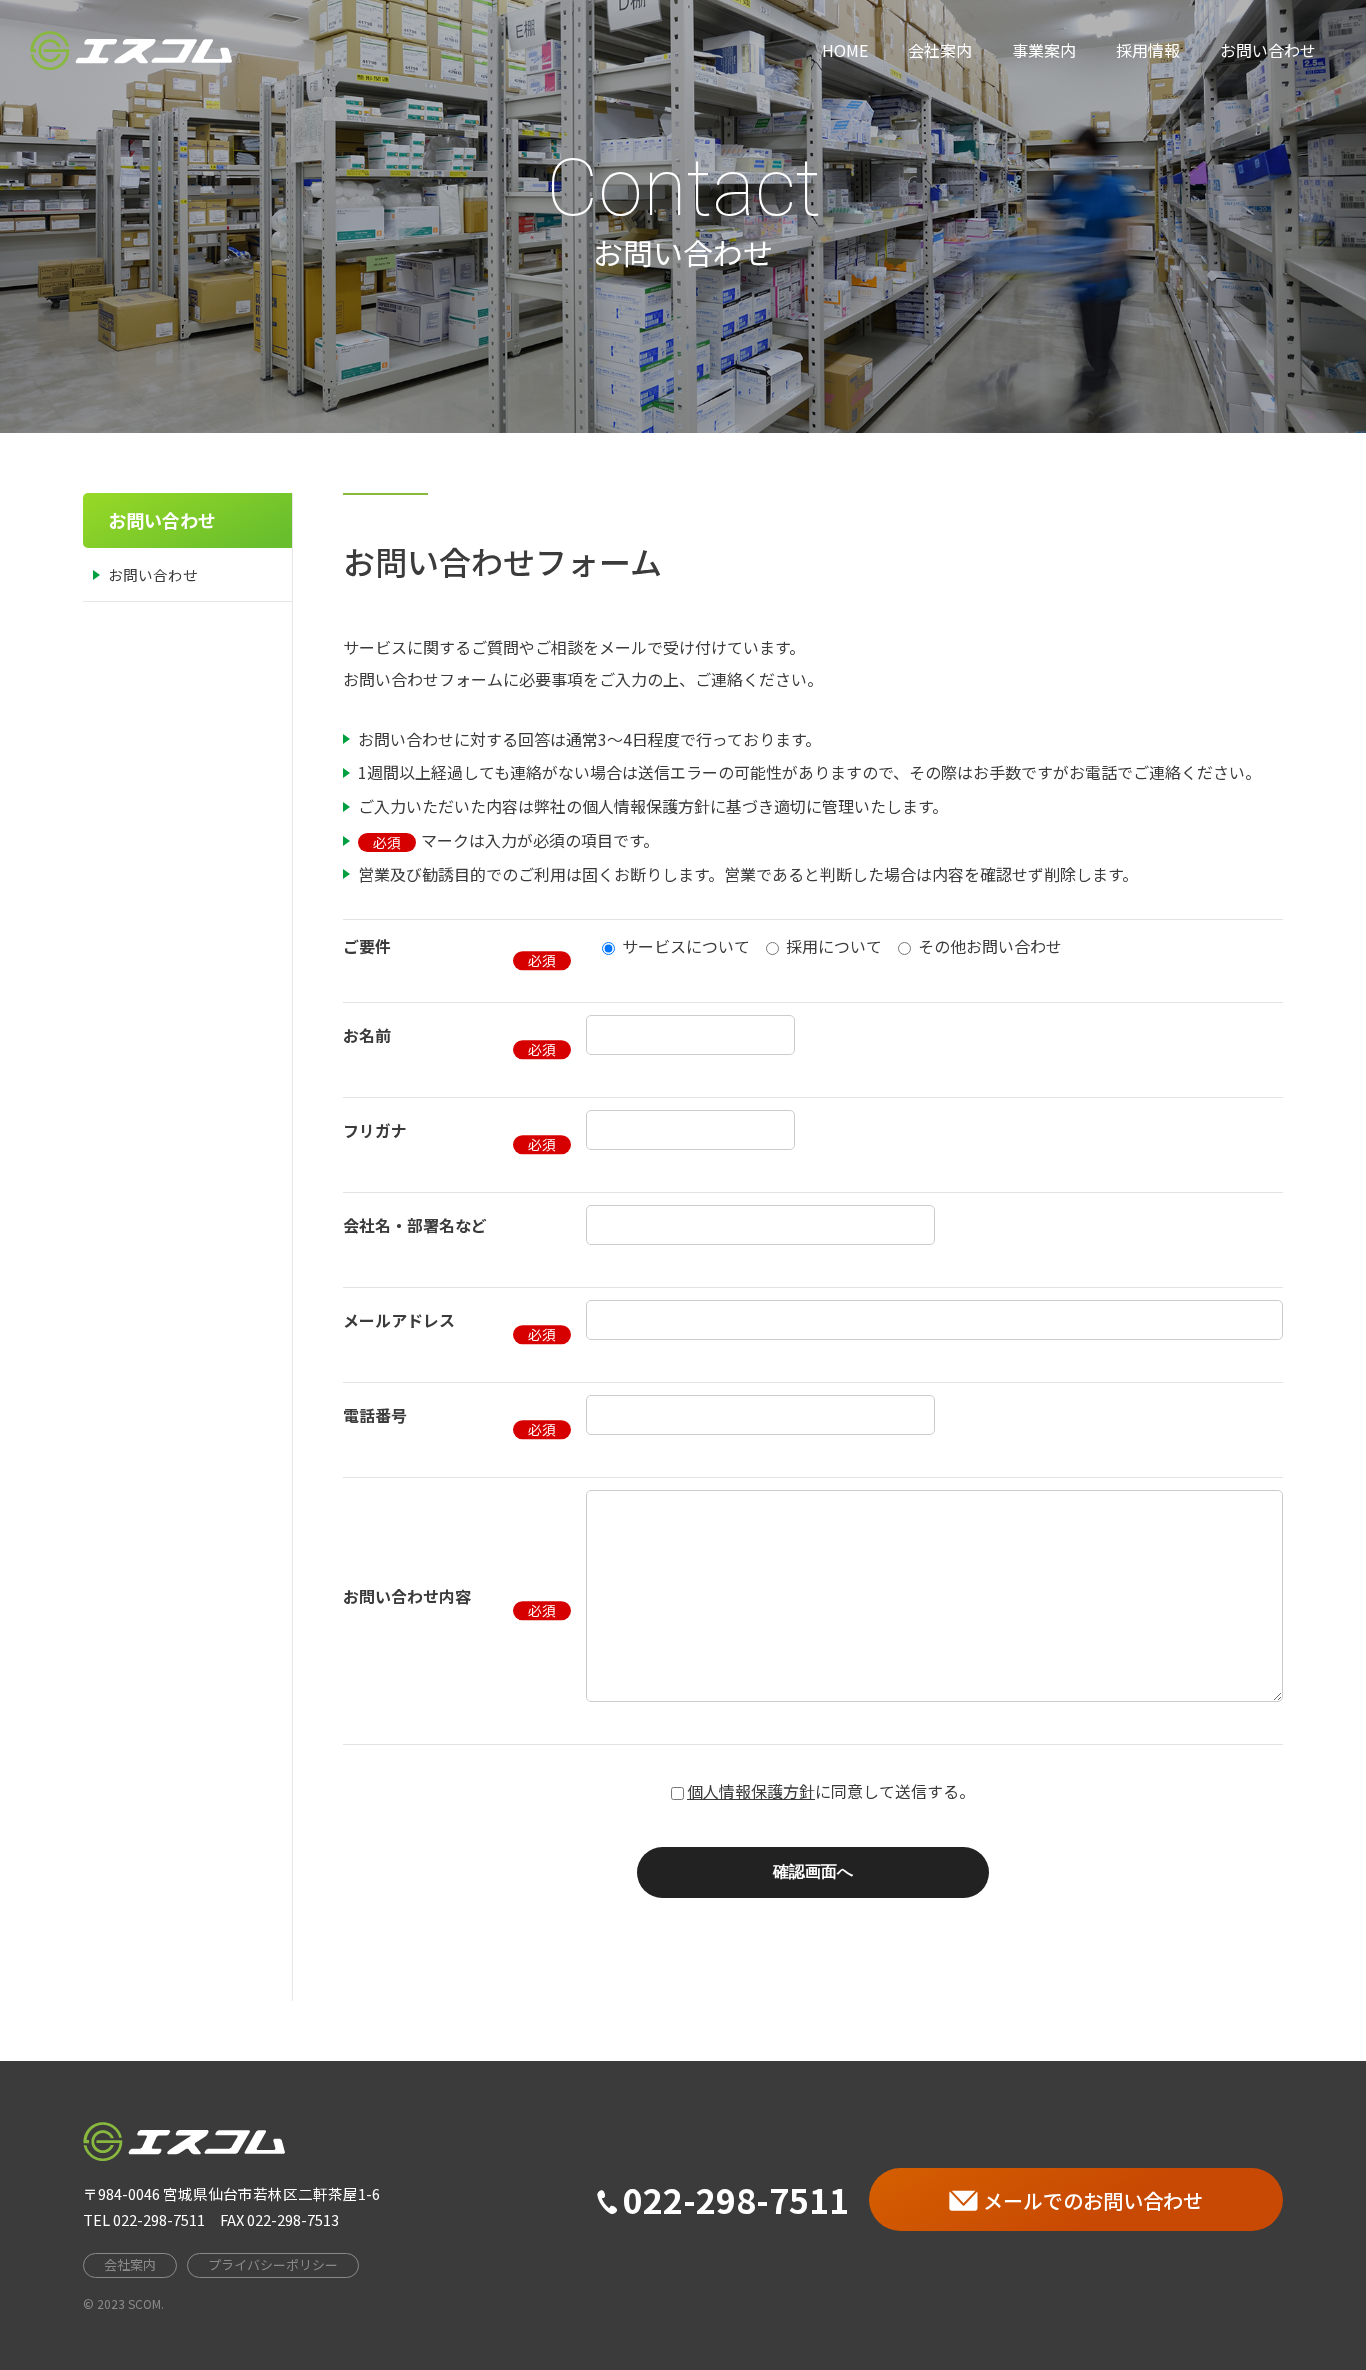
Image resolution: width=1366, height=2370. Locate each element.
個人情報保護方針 (751, 1791)
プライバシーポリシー (273, 2264)
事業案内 (1044, 50)
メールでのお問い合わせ (1093, 2200)
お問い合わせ (1268, 50)
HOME (845, 50)
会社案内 (940, 50)
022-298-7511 (736, 2199)
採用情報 (1148, 50)
